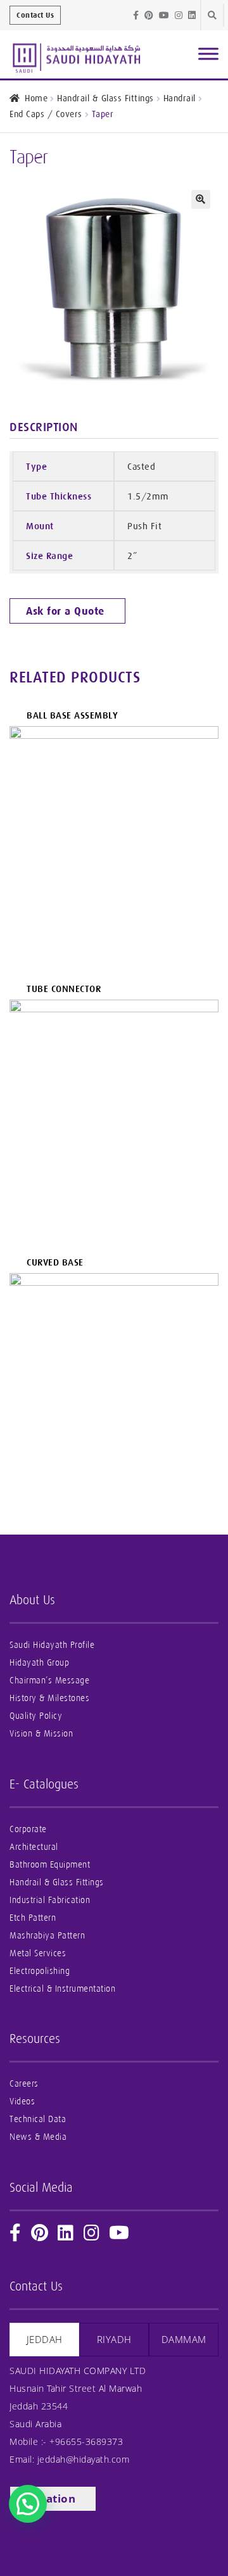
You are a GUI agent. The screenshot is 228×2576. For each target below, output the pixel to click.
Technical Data (38, 2119)
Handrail (180, 98)
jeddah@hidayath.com (84, 2459)
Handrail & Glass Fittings (105, 98)
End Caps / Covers (46, 114)
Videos (22, 2102)
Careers (24, 2084)
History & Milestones (49, 1698)
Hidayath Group (39, 1663)
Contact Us (35, 15)
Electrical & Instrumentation (62, 1989)
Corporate (28, 1829)
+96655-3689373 (86, 2441)
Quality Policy (36, 1716)
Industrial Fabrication (50, 1900)
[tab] (44, 2340)
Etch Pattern (33, 1918)
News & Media (38, 2137)
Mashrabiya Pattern (47, 1936)
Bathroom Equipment (50, 1865)
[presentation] (44, 2340)
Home (36, 98)
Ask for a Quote (65, 611)
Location (51, 2498)
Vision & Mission (41, 1734)
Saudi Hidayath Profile (52, 1645)
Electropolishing (40, 1971)
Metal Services (38, 1953)
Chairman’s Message (49, 1681)
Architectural (34, 1847)
